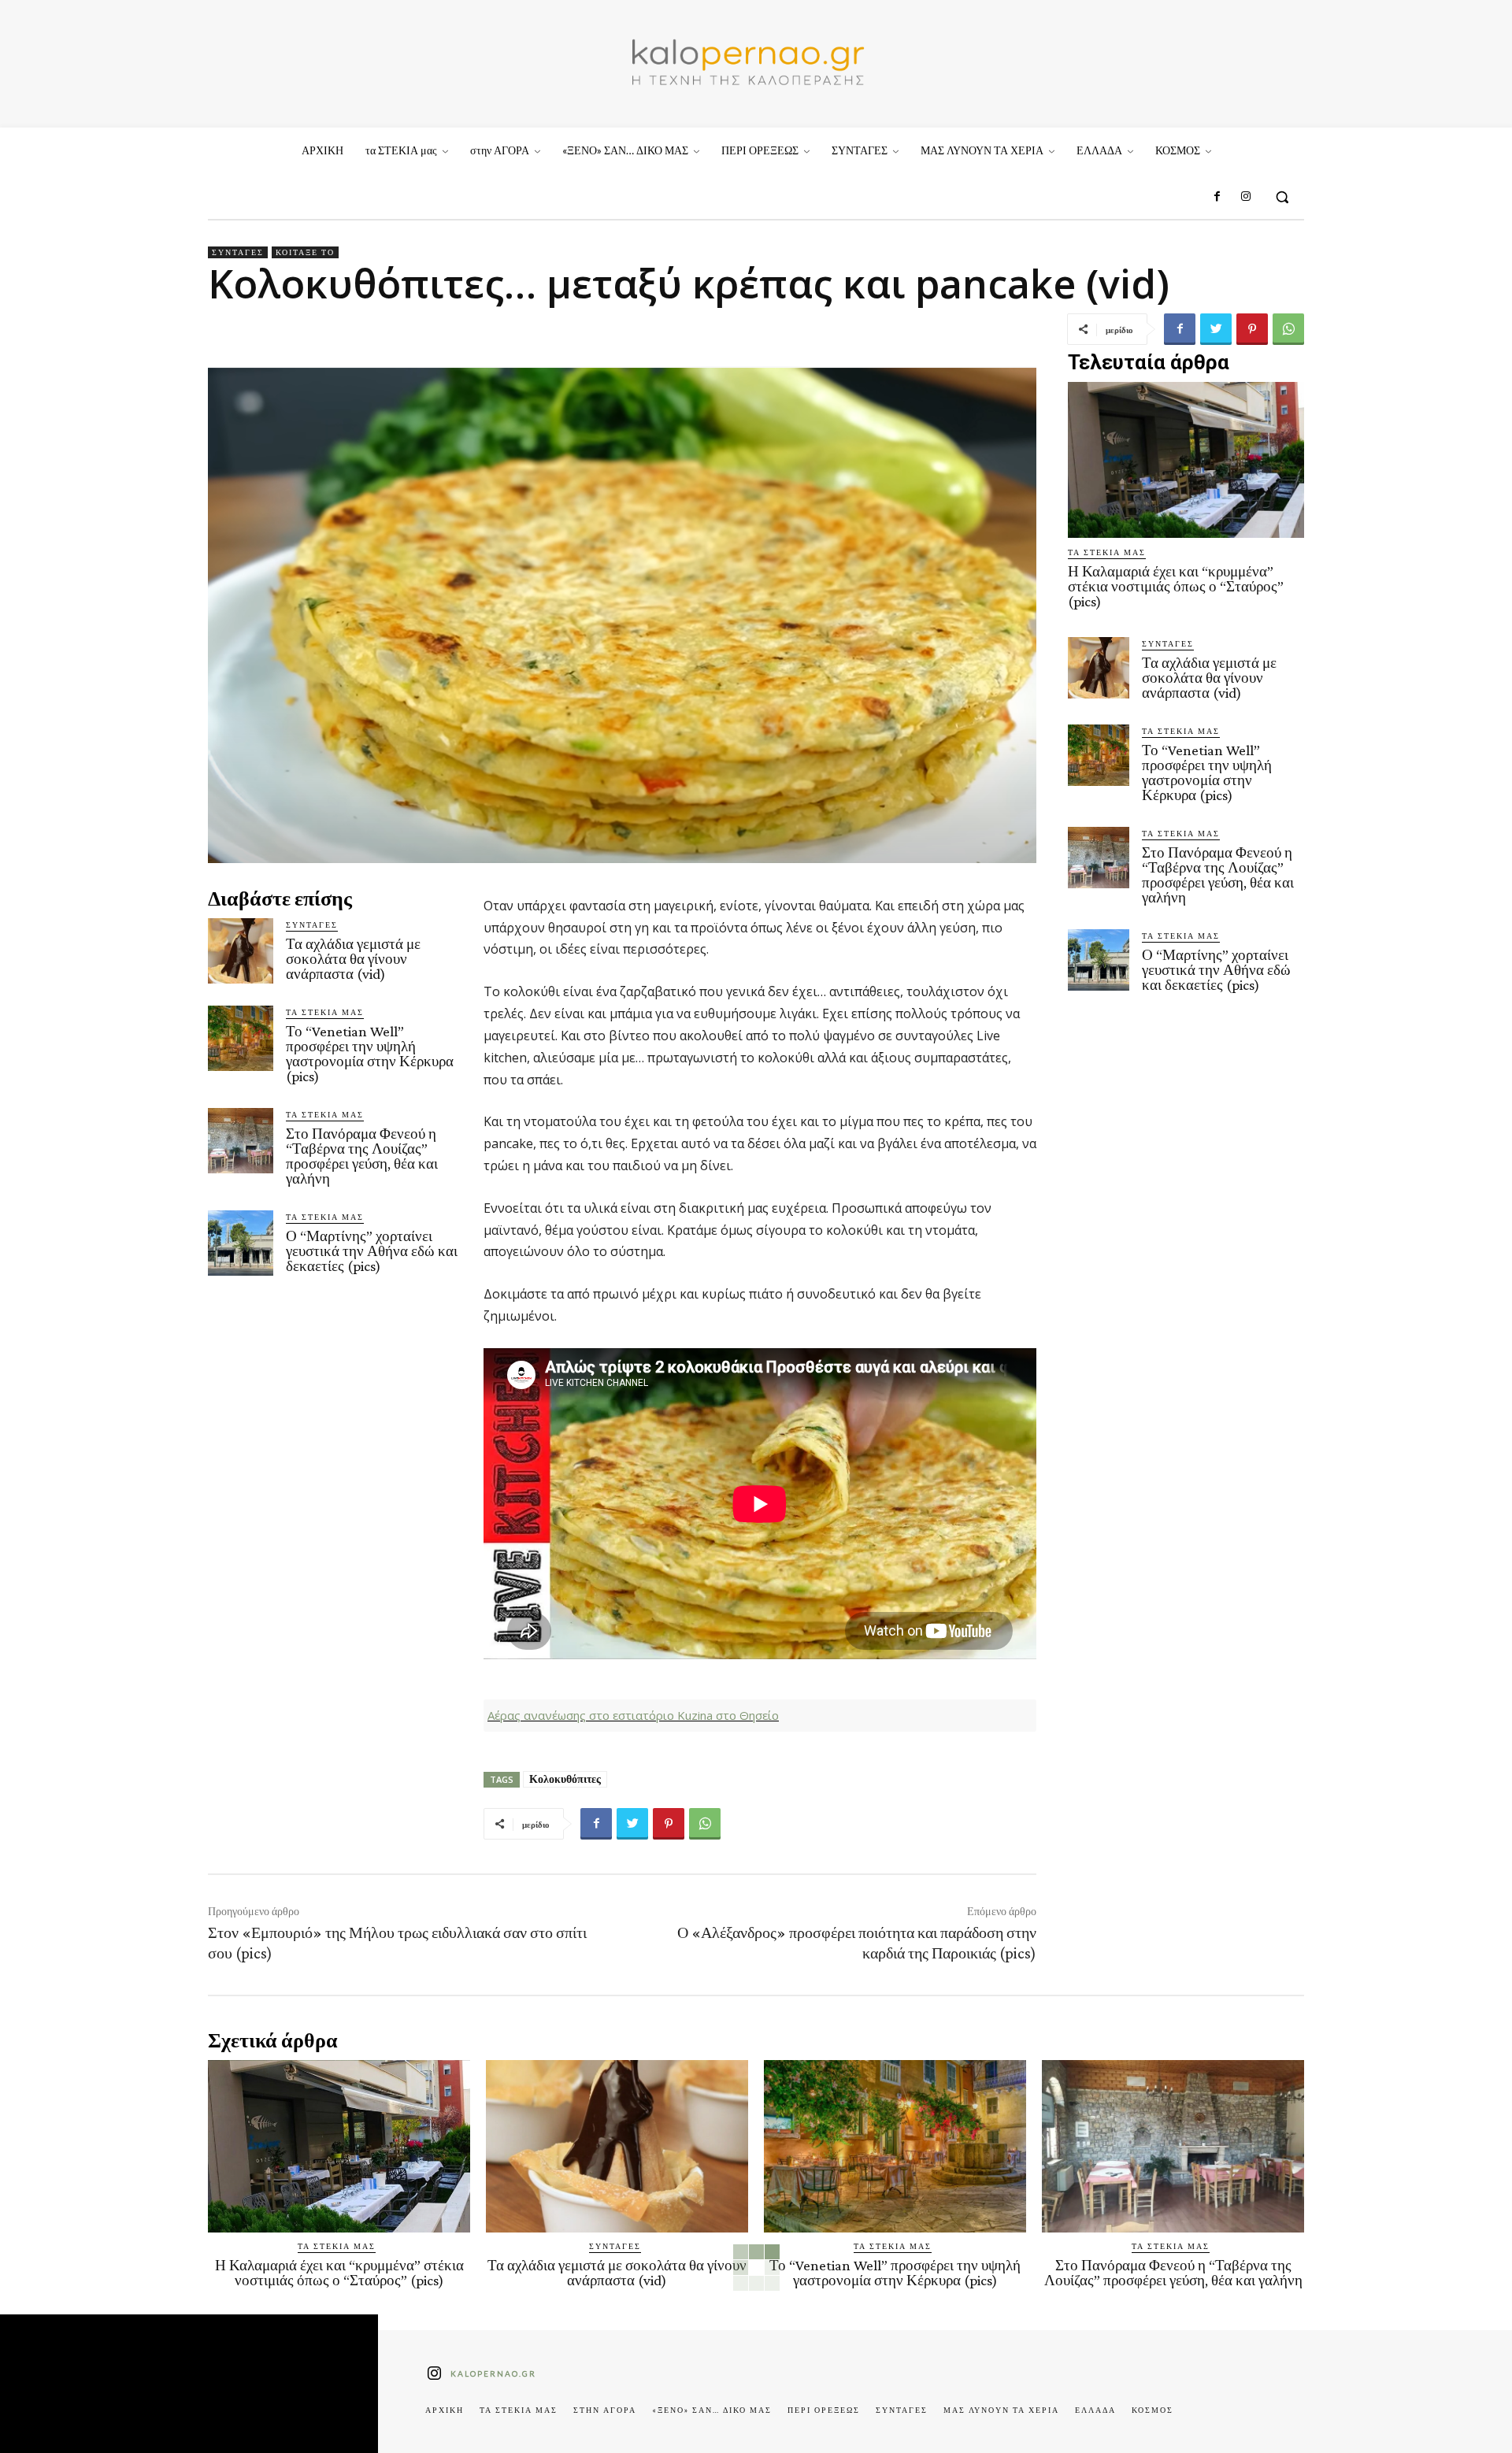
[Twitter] (1216, 329)
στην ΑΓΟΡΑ (605, 2410)
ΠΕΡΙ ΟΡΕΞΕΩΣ (824, 2410)
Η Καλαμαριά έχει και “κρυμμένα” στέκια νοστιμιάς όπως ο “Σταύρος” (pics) (1176, 586)
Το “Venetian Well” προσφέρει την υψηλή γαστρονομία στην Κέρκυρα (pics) (370, 1054)
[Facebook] (1217, 197)
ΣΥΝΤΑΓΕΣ (238, 252)
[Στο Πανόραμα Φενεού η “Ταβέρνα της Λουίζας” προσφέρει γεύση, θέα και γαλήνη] (241, 1141)
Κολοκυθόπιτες (565, 1779)
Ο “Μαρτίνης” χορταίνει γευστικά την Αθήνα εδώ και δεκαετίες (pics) (372, 1251)
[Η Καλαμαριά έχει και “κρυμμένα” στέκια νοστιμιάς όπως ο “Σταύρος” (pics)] (1186, 460)
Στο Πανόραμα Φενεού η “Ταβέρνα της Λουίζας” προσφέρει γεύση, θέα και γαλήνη (362, 1156)
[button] (1282, 197)
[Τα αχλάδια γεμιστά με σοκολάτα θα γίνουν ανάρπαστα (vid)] (241, 951)
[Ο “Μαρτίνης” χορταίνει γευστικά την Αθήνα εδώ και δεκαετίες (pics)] (241, 1243)
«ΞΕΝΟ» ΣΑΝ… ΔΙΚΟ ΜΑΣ (712, 2410)
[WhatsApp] (1288, 329)
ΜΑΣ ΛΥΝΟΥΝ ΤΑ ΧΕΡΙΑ (1001, 2410)
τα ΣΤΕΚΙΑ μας (325, 1012)
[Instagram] (1246, 197)
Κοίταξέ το (305, 252)
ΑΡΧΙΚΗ (445, 2410)
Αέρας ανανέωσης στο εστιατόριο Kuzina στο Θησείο (633, 1715)
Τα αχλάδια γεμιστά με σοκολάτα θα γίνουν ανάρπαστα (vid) (353, 959)
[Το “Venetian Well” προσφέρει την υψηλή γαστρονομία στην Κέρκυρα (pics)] (241, 1038)
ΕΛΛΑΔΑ (1095, 2410)
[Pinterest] (1252, 329)
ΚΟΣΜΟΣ (1153, 2410)
